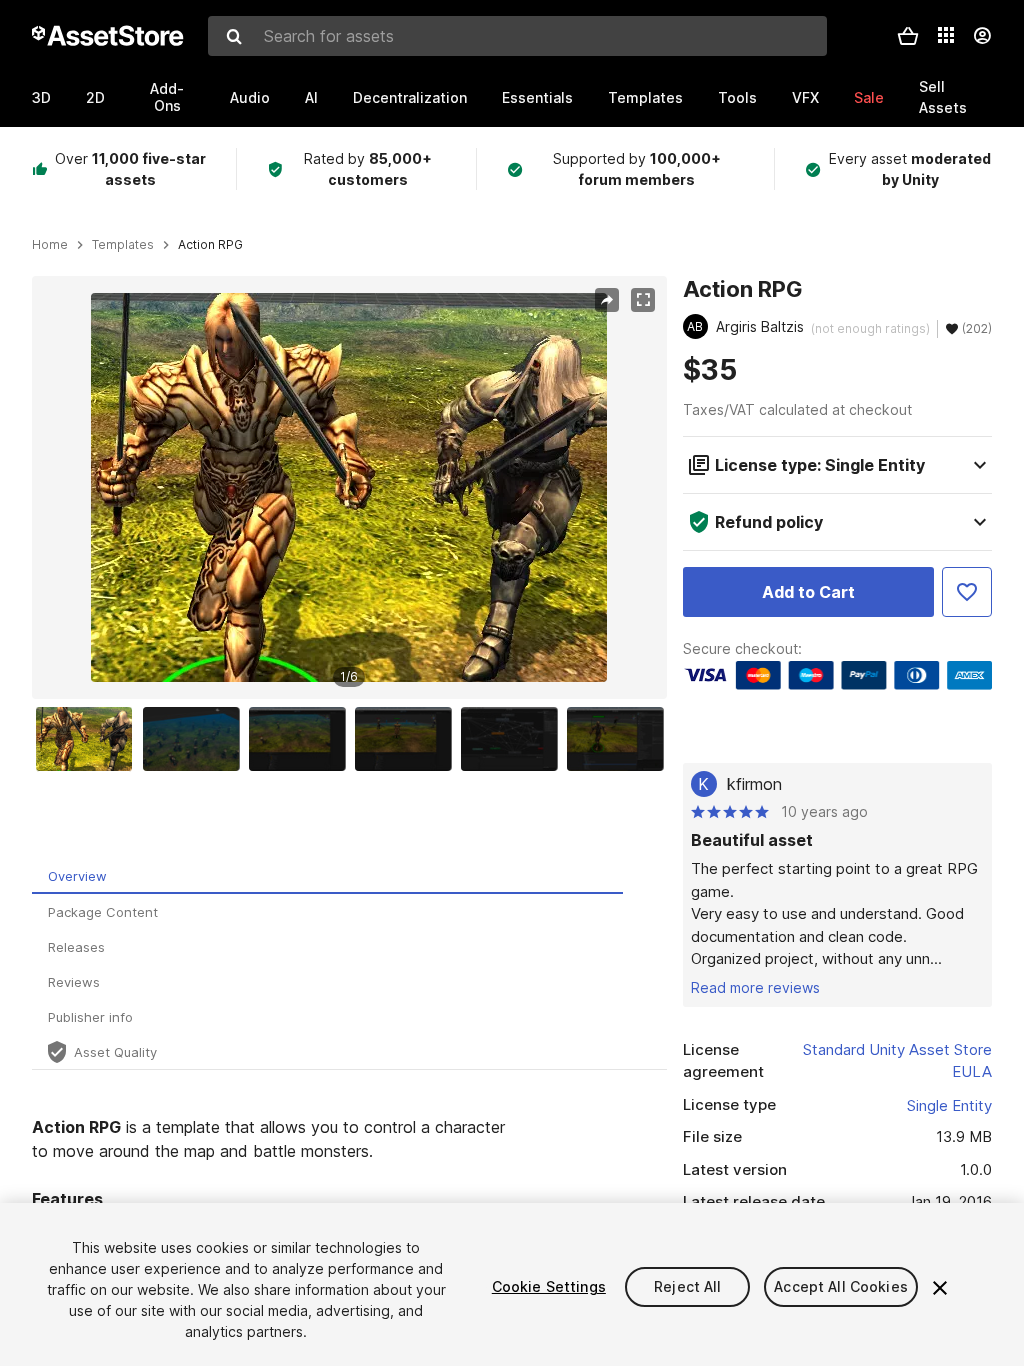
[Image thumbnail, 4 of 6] (408, 739)
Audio (250, 97)
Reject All (687, 1286)
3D (41, 97)
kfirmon (754, 784)
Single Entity (949, 1105)
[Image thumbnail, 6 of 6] (620, 739)
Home (50, 245)
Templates (645, 97)
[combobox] (517, 36)
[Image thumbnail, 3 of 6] (302, 739)
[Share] (607, 300)
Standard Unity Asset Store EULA (897, 1061)
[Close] (940, 1288)
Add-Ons (167, 97)
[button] (908, 36)
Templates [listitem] (123, 245)
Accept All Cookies (841, 1286)
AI (311, 97)
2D (95, 97)
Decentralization (410, 97)
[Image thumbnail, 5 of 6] (514, 739)
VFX (805, 97)
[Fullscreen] (643, 300)
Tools (737, 97)
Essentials (537, 97)
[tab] (327, 876)
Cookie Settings (549, 1286)
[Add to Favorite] (967, 592)
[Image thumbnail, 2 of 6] (196, 739)
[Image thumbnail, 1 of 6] (89, 739)
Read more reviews (755, 987)
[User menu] (982, 36)
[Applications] (946, 35)
